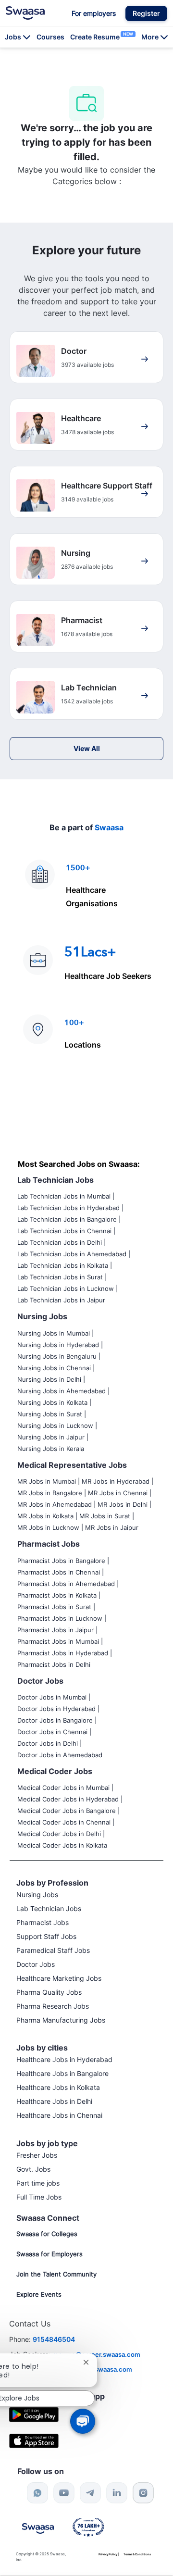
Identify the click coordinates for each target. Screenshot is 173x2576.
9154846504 (54, 2339)
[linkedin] (117, 2493)
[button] (146, 13)
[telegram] (90, 2493)
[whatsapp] (37, 2493)
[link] (25, 13)
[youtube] (64, 2493)
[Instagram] (143, 2493)
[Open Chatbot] (82, 2421)
